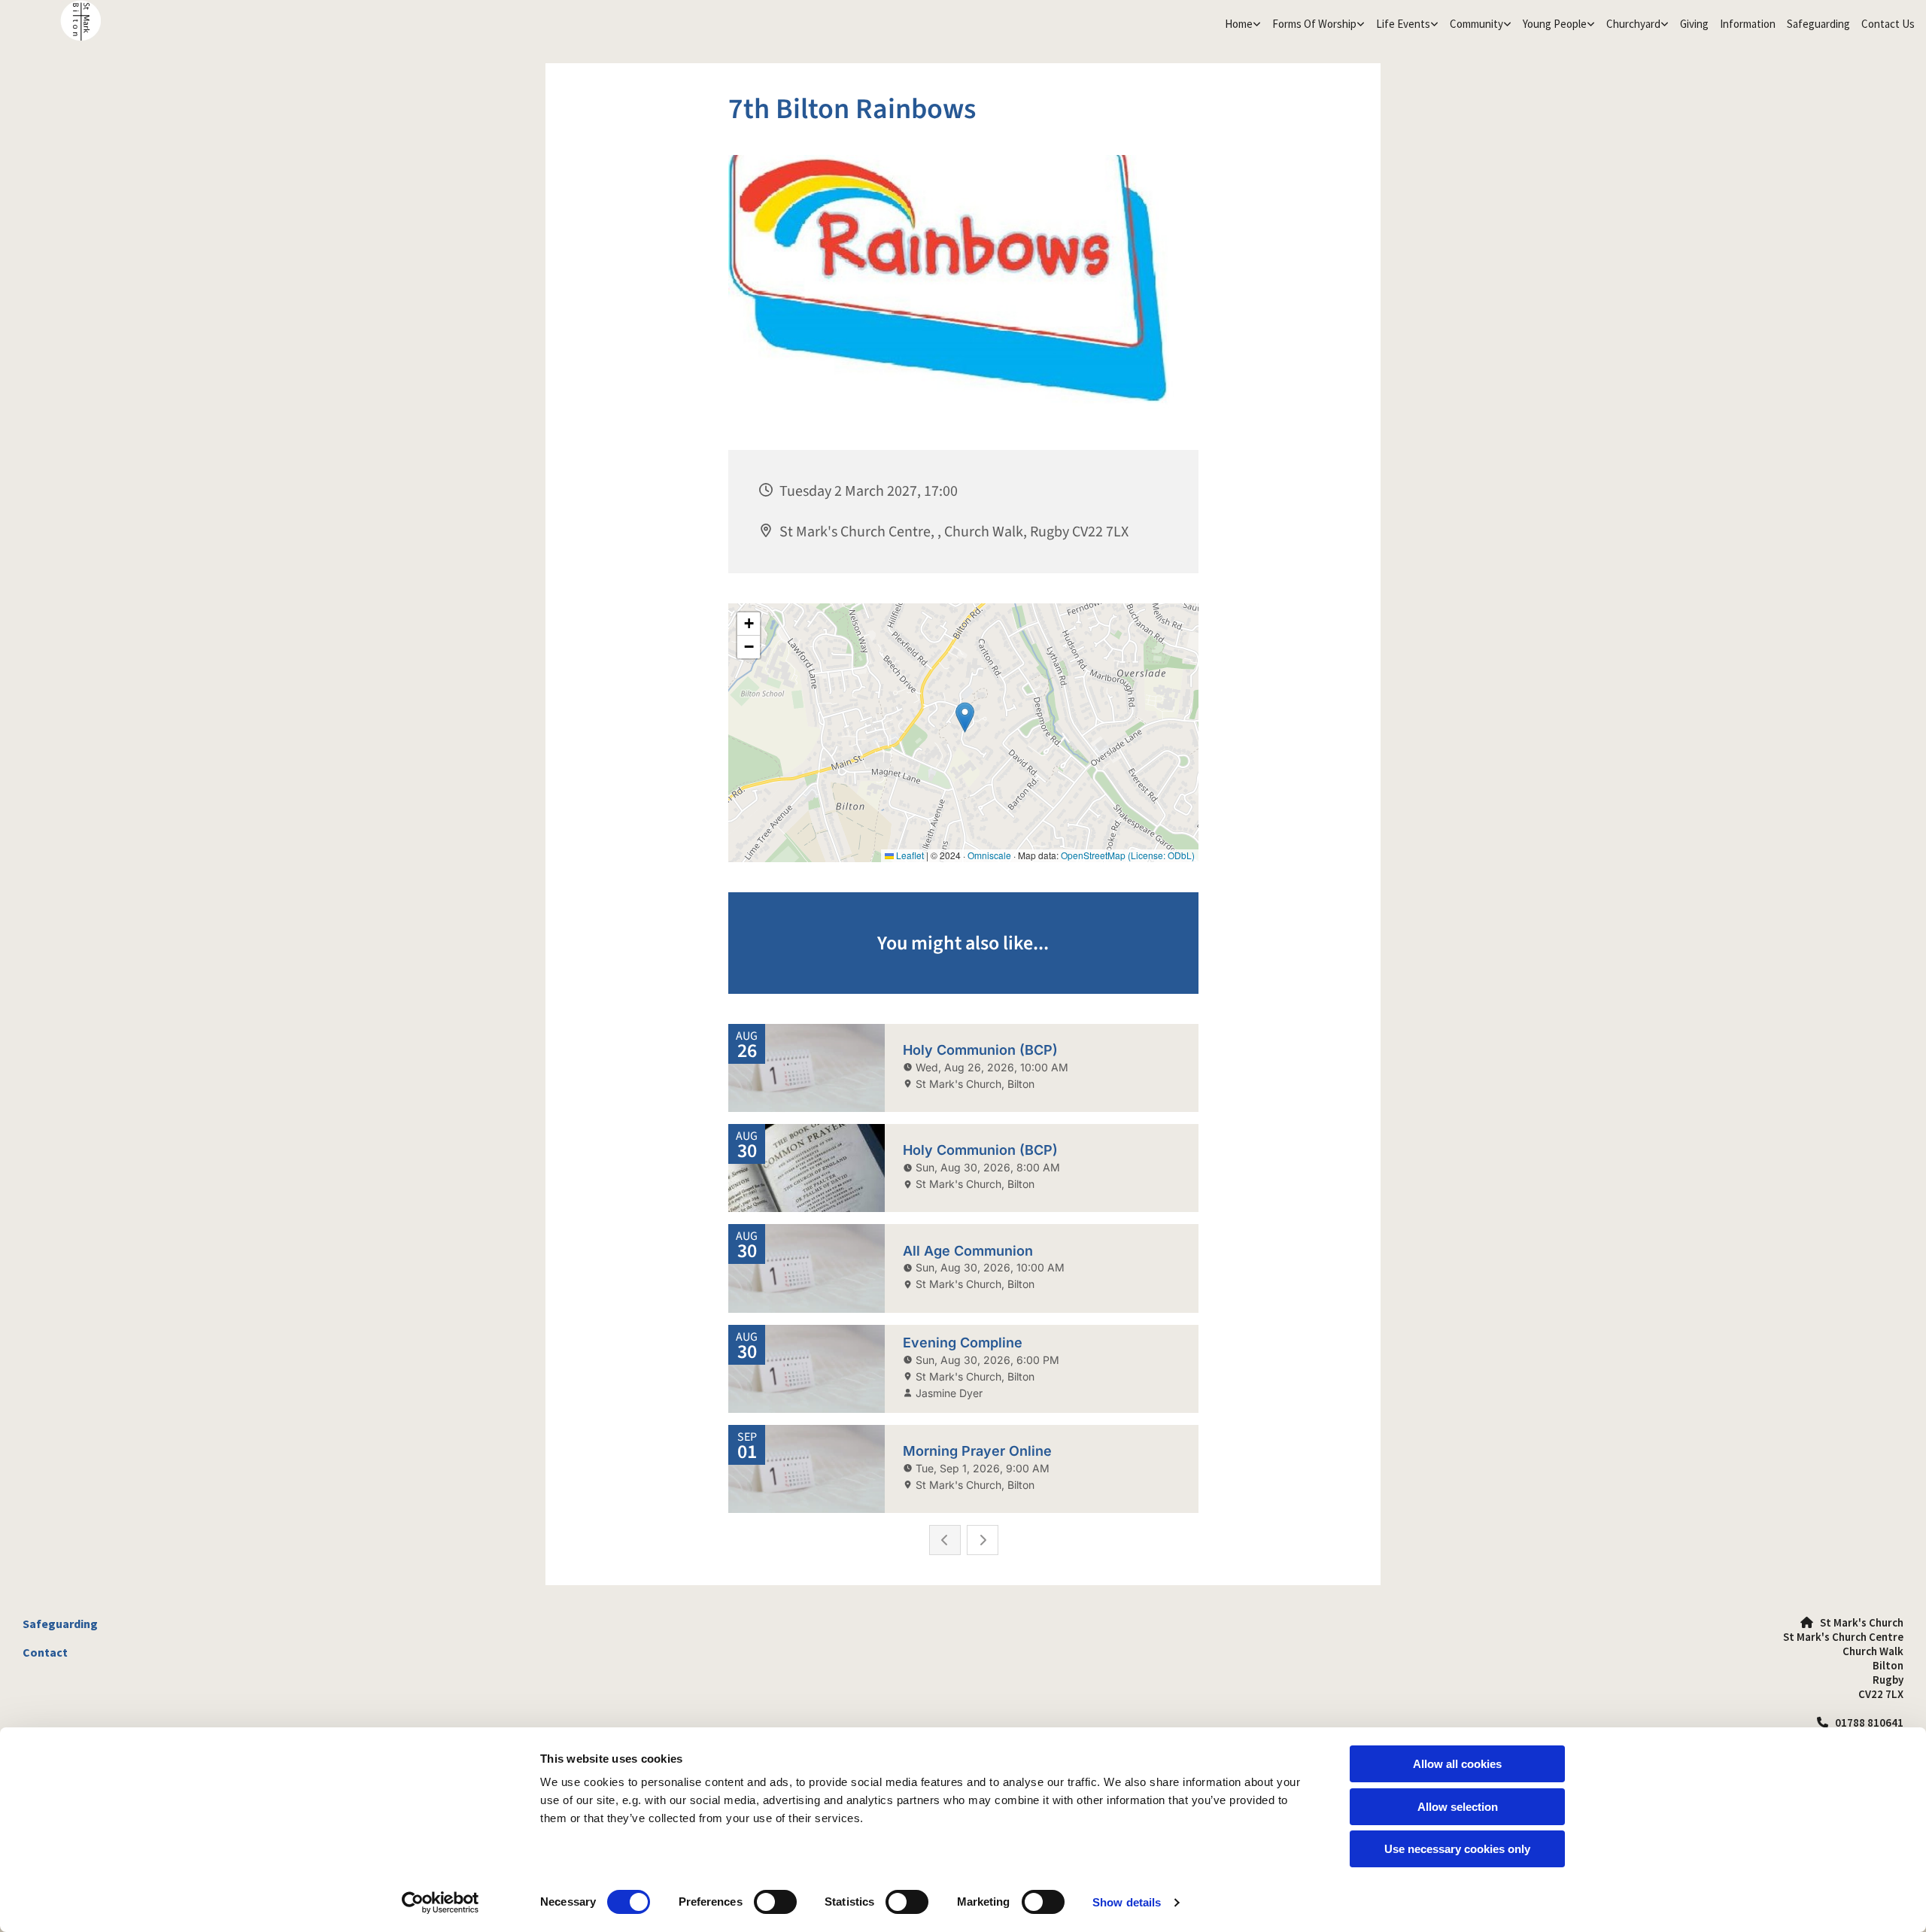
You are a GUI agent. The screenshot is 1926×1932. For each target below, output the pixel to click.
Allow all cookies (1457, 1764)
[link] (1241, 24)
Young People (1555, 24)
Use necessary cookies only (1457, 1849)
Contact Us (1888, 24)
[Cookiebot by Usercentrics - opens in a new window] (440, 1903)
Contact (45, 1652)
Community (1476, 24)
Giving (1694, 24)
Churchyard (1633, 24)
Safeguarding (1818, 24)
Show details (1127, 1902)
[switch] (775, 1902)
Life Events (1403, 24)
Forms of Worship (1314, 24)
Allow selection (1458, 1807)
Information (1748, 24)
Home (1239, 24)
